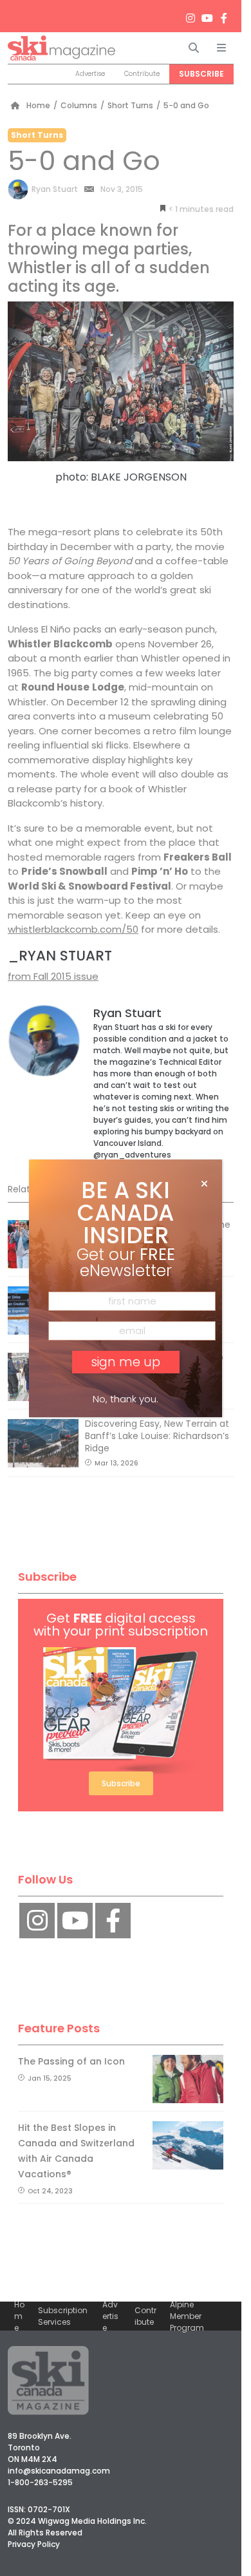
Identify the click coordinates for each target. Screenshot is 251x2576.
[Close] (204, 1184)
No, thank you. (126, 1399)
